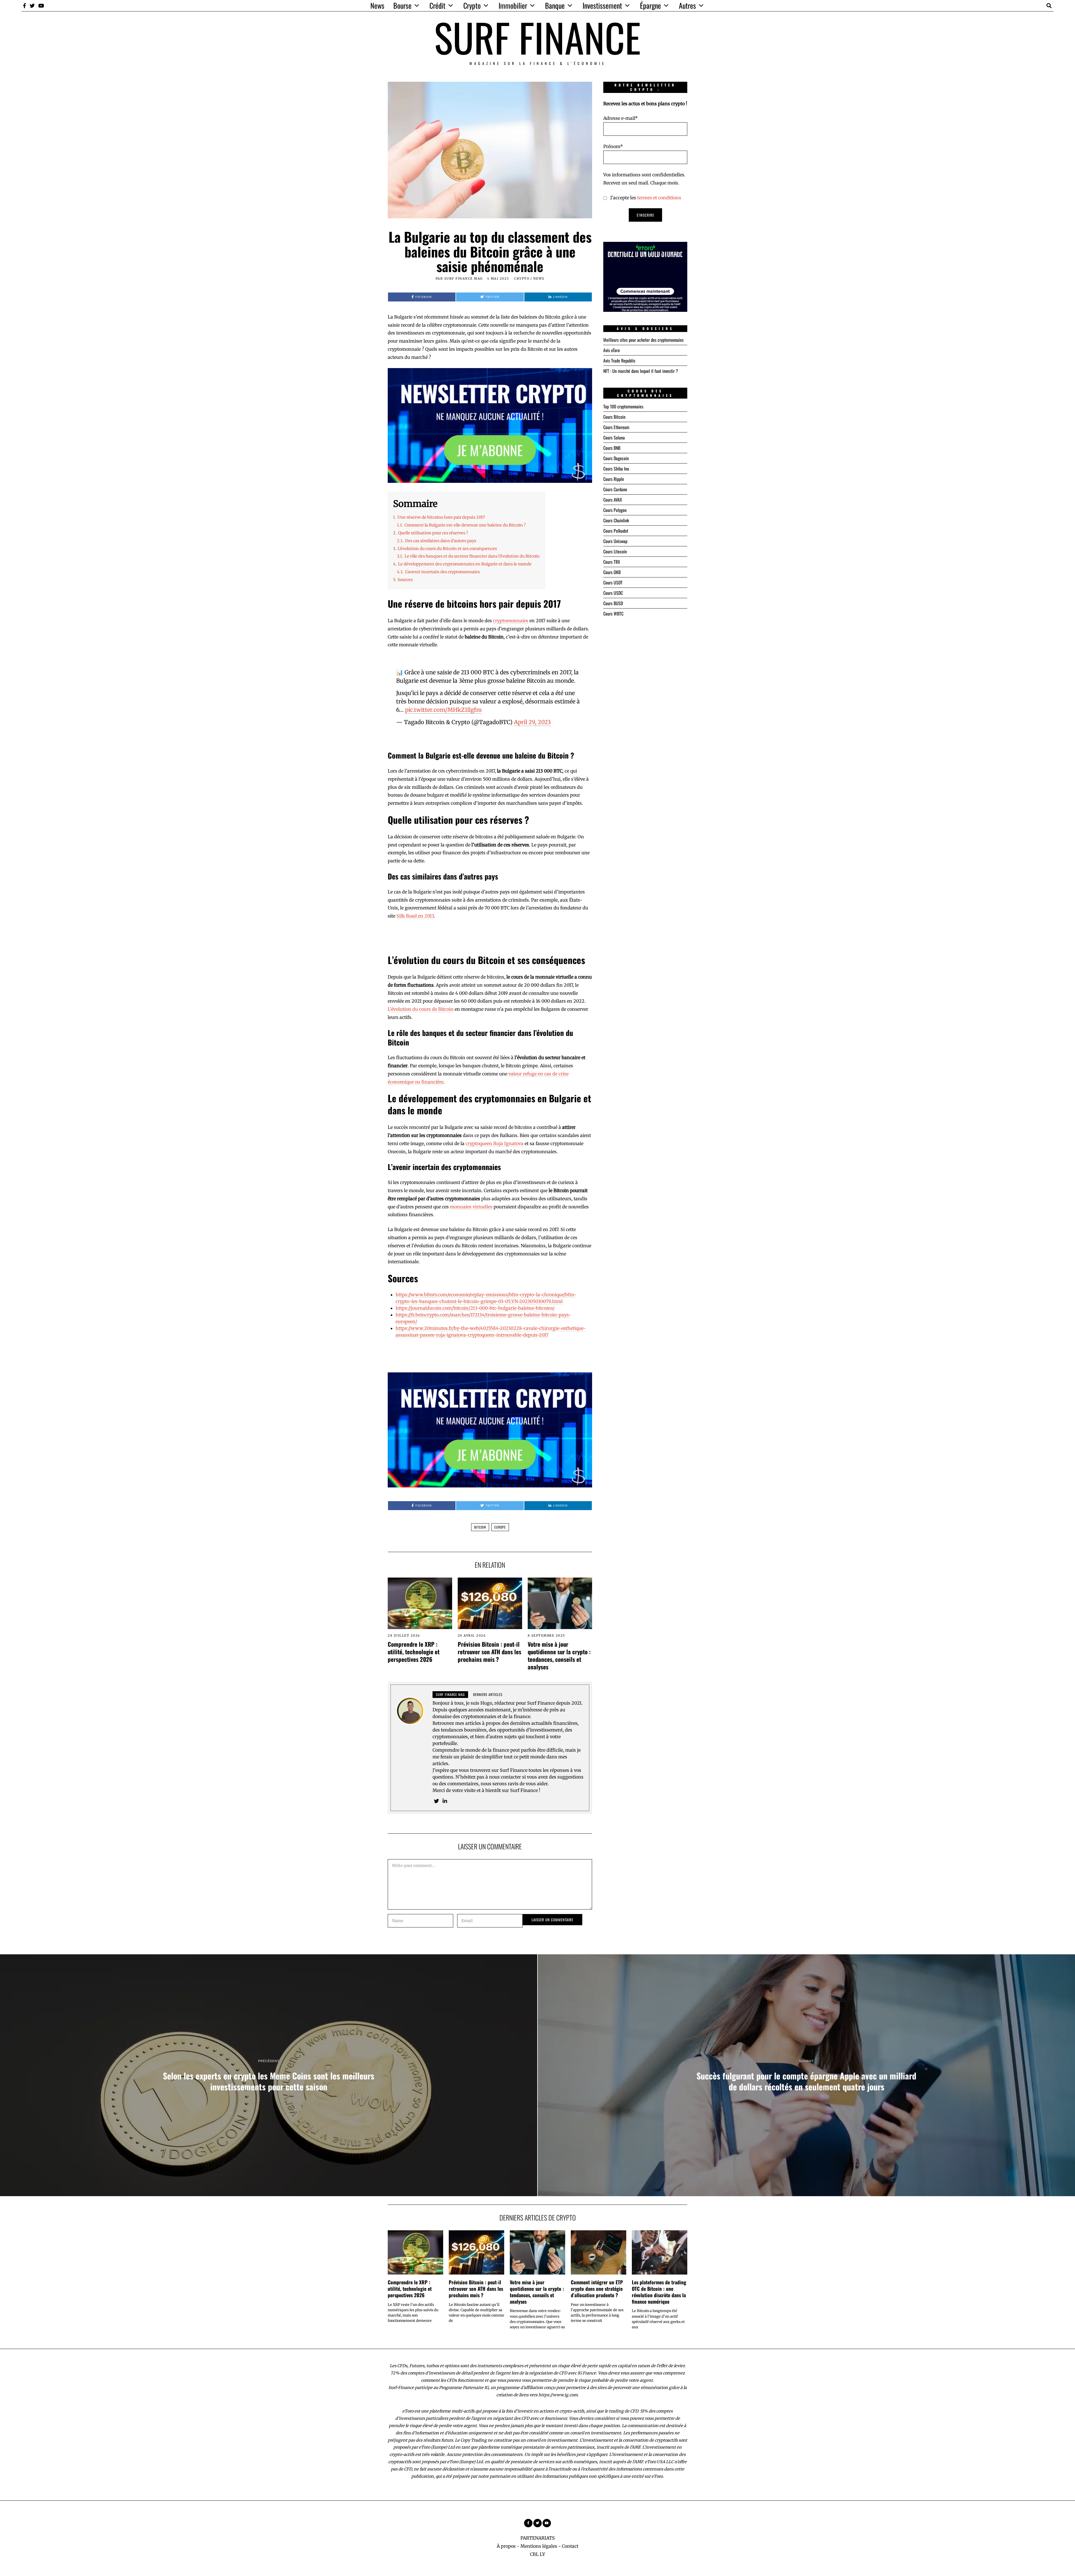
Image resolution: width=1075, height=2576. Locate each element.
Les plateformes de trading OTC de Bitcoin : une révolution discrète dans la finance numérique (659, 2292)
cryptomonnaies (511, 621)
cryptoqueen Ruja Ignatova (495, 1143)
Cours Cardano (615, 489)
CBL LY (537, 2554)
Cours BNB (612, 448)
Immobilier (513, 5)
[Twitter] (32, 6)
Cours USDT (613, 582)
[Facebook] (24, 6)
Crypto (472, 5)
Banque (555, 5)
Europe (500, 1527)
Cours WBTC (613, 614)
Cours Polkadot (616, 531)
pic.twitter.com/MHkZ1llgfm (443, 710)
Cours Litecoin (615, 551)
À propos (506, 2546)
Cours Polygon (615, 510)
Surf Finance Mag (464, 279)
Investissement (602, 5)
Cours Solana (614, 437)
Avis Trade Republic (619, 361)
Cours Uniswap (615, 541)
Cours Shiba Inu (616, 469)
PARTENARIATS (538, 2538)
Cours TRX (612, 562)
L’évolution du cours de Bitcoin (421, 1009)
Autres (687, 5)
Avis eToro (612, 350)
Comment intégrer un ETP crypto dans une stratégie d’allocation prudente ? (597, 2289)
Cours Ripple (614, 479)
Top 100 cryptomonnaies (623, 406)
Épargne (650, 5)
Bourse (402, 5)
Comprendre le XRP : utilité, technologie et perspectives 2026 (414, 1652)
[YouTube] (41, 6)
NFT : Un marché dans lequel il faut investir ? (641, 371)
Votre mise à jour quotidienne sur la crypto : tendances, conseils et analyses (559, 1655)
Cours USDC (613, 593)
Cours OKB (612, 572)
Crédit (437, 5)
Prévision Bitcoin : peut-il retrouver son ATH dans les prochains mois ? (489, 1652)
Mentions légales (539, 2546)
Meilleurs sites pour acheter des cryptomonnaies (643, 340)
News (377, 5)
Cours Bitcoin (614, 417)
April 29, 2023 (532, 722)
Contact (570, 2546)
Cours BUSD (613, 603)
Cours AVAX (613, 500)
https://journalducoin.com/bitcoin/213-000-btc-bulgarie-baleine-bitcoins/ (475, 1308)
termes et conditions (659, 198)
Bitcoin (480, 1527)
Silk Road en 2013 (415, 916)
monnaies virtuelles (471, 1207)
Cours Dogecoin (616, 458)
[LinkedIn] (445, 1801)
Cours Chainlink (616, 520)
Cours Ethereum (616, 427)
